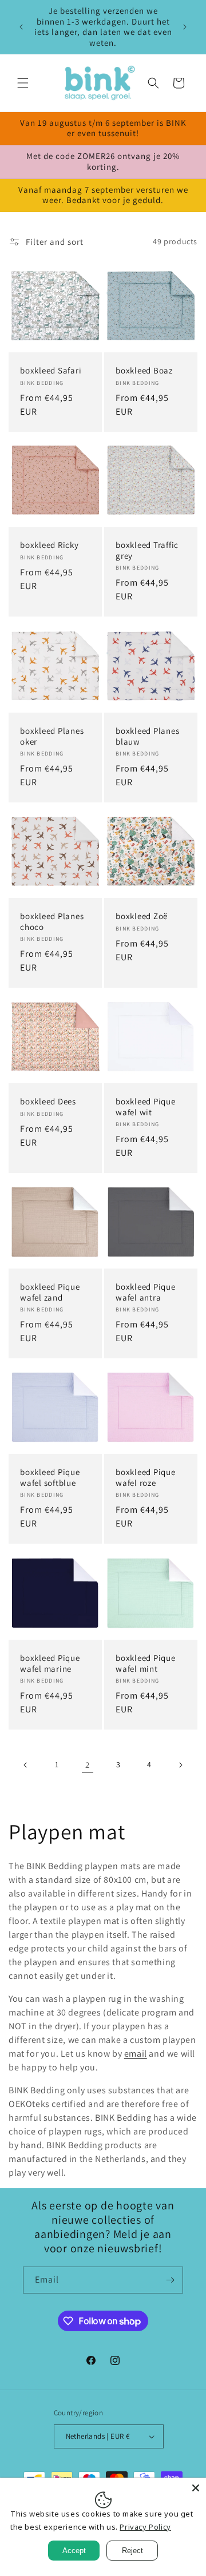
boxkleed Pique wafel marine (50, 1663)
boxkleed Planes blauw (147, 736)
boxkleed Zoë (142, 916)
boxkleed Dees (48, 1102)
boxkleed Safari (51, 371)
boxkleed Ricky (49, 545)
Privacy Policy (145, 2527)
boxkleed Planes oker (52, 736)
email (136, 2054)
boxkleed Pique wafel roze (146, 1478)
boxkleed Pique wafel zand (50, 1292)
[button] (23, 83)
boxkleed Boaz (144, 371)
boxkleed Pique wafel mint (146, 1663)
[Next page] (180, 1765)
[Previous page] (26, 1765)
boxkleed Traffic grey (147, 550)
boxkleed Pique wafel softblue (50, 1478)
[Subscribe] (170, 2280)
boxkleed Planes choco (52, 922)
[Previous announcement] (21, 27)
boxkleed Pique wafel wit (146, 1107)
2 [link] (88, 1765)
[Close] (196, 2488)
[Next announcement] (185, 27)
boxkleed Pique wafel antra (146, 1292)
